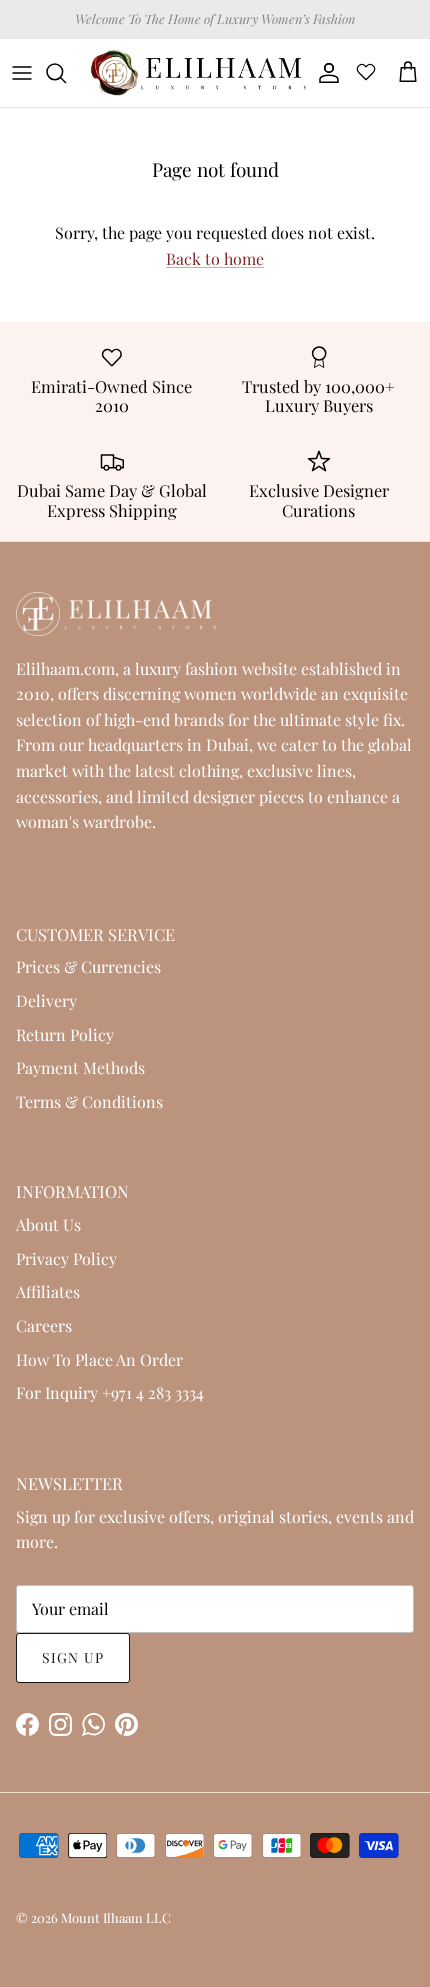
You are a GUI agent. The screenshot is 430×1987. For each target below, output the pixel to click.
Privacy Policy (66, 1258)
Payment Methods (80, 1067)
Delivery (46, 1000)
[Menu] (22, 73)
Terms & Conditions (89, 1101)
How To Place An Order (99, 1359)
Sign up (73, 1657)
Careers (44, 1325)
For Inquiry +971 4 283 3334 (110, 1392)
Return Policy (65, 1034)
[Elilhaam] (197, 73)
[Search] (66, 73)
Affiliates (48, 1291)
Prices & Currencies (88, 966)
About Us (48, 1224)
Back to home (215, 258)
